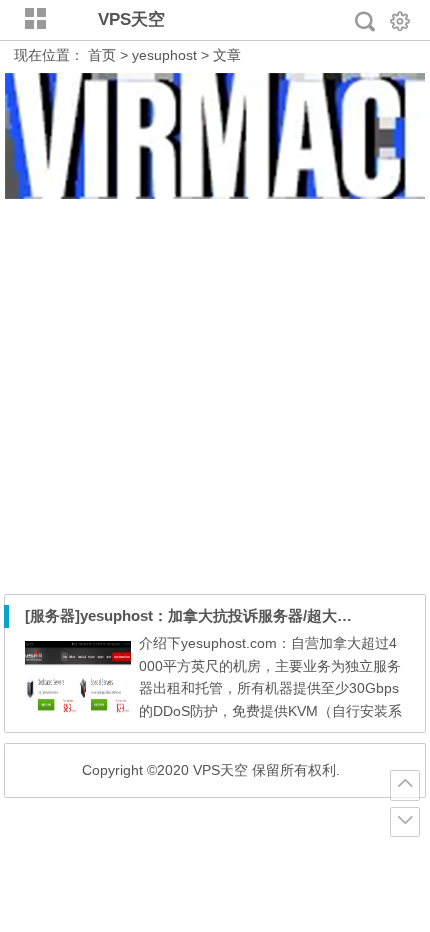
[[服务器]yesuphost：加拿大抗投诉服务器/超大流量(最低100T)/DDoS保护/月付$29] (78, 712)
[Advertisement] (215, 397)
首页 (102, 55)
